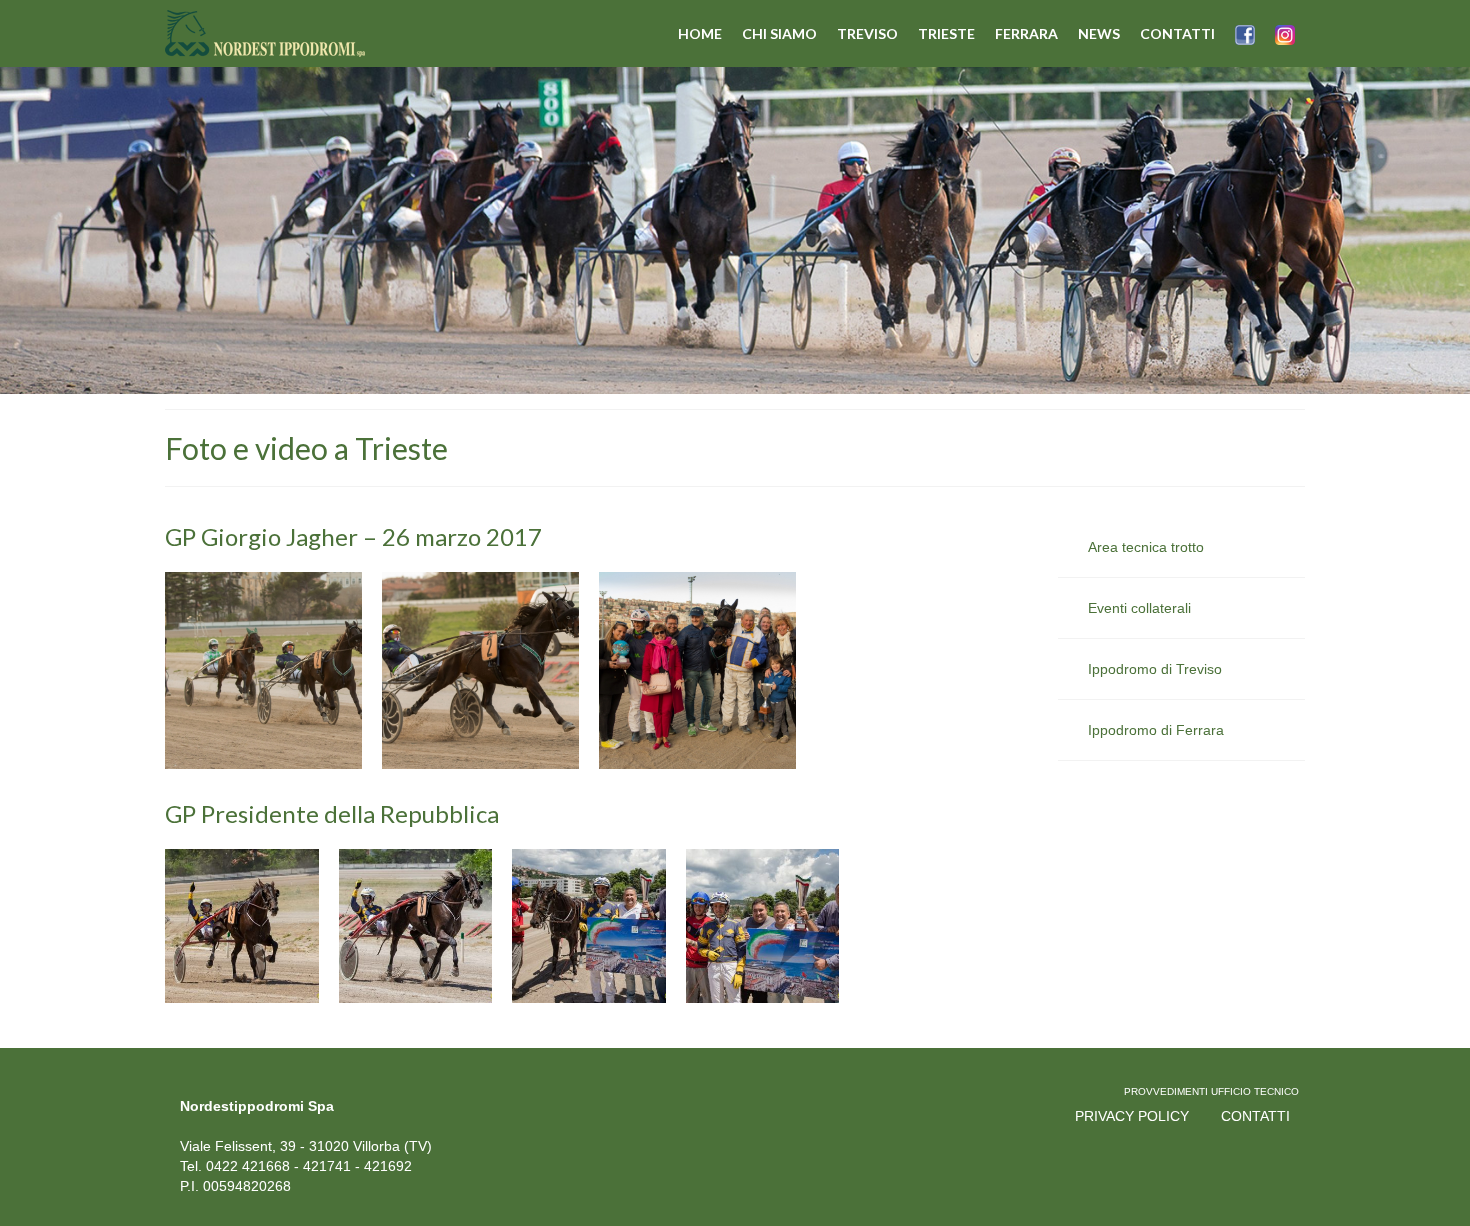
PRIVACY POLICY (1132, 1116)
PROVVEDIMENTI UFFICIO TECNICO (1211, 1091)
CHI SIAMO (779, 33)
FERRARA (1026, 33)
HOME (700, 33)
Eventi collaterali (1139, 608)
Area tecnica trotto (1146, 547)
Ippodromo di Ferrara (1156, 730)
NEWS (1099, 33)
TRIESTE (946, 33)
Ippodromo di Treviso (1155, 669)
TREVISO (867, 33)
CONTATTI (1177, 33)
